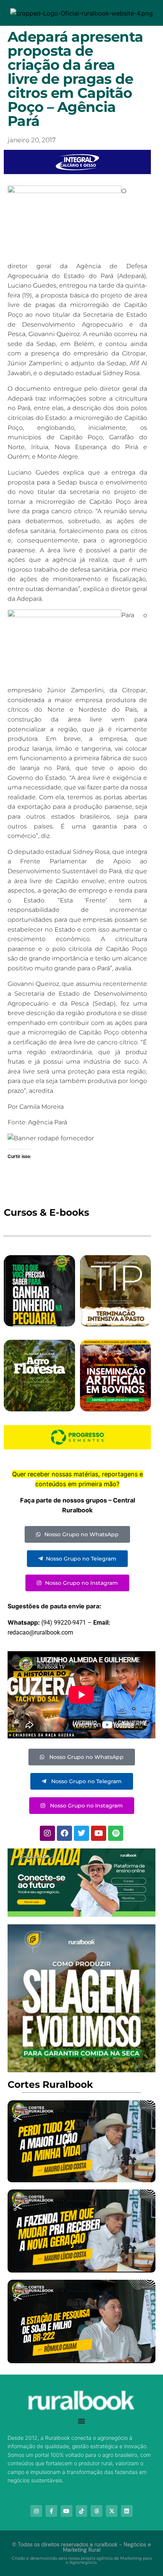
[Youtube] (99, 1833)
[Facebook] (64, 1833)
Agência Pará (48, 1122)
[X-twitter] (112, 2511)
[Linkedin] (127, 2511)
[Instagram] (47, 1833)
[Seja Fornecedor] (51, 1138)
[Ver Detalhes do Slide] (81, 1883)
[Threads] (96, 2511)
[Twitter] (81, 1833)
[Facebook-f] (51, 2511)
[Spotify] (116, 1833)
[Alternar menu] (81, 2421)
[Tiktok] (82, 2511)
